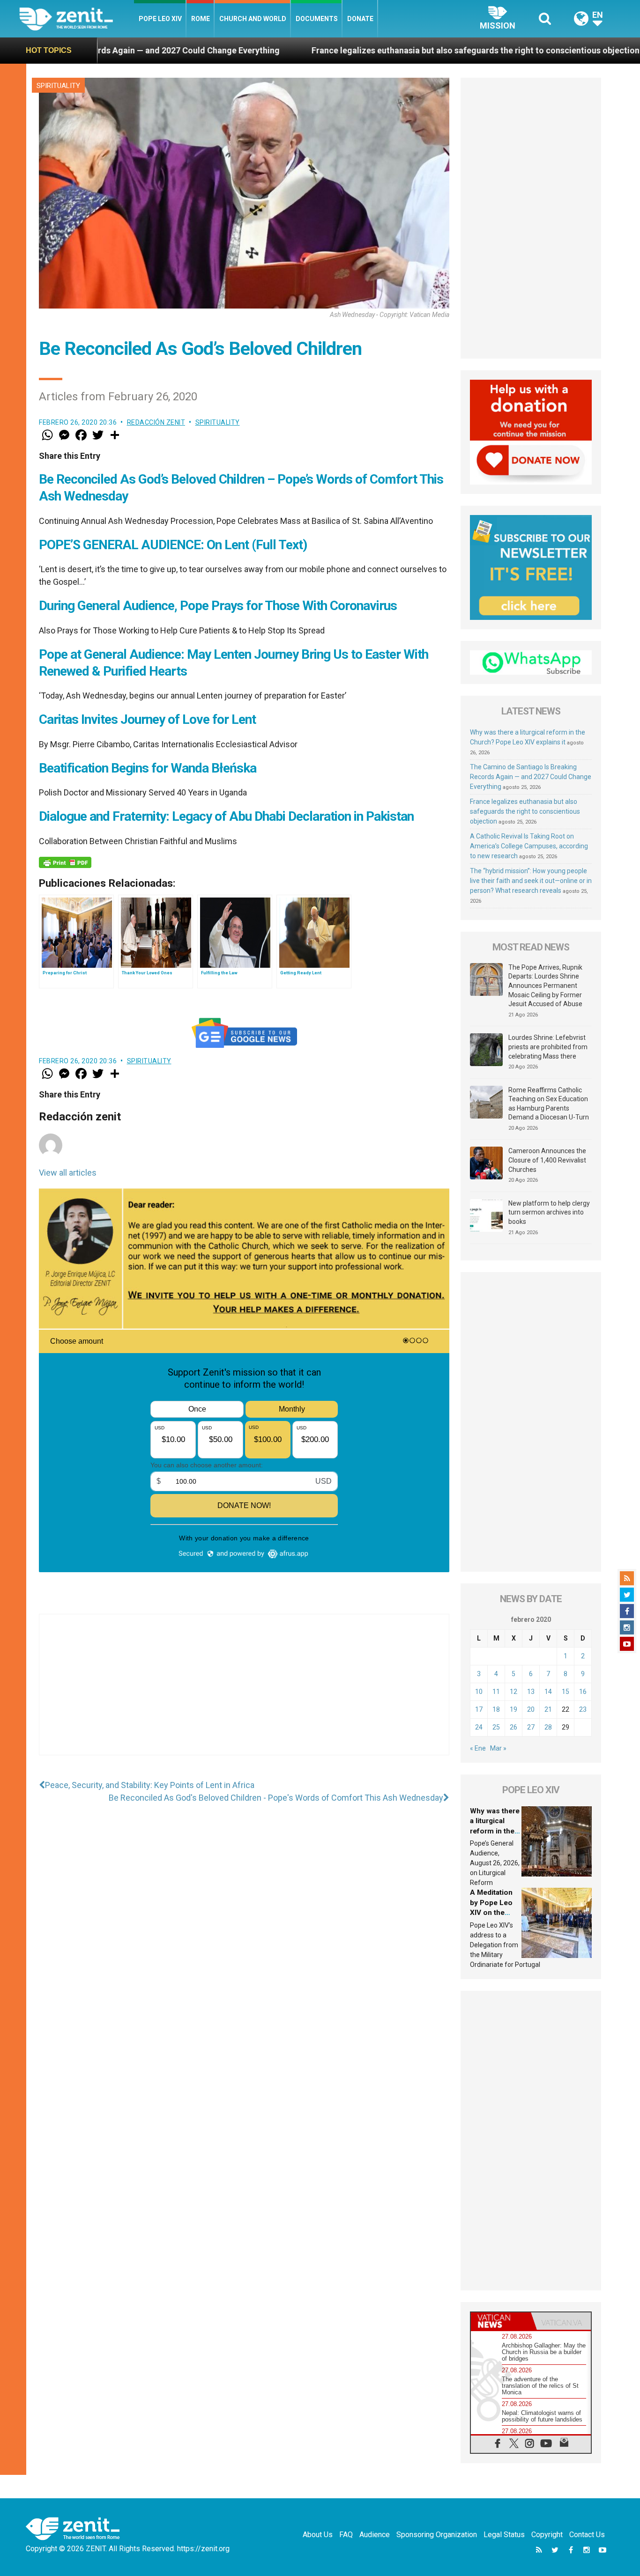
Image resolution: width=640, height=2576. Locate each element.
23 (583, 1709)
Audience (375, 2535)
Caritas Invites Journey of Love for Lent (147, 719)
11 (496, 1692)
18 (496, 1709)
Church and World (253, 19)
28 (548, 1727)
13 (531, 1692)
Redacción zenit (156, 422)
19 (513, 1709)
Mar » (498, 1748)
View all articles (68, 1173)
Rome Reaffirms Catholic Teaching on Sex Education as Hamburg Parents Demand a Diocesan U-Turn (549, 1104)
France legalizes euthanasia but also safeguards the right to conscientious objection (350, 50)
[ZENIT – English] (77, 18)
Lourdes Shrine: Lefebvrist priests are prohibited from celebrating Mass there (548, 1047)
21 (548, 1709)
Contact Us (587, 2535)
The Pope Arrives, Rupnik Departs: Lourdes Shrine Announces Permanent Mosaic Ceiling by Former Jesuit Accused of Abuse (545, 986)
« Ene (478, 1748)
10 (479, 1692)
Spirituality (58, 86)
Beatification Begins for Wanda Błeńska (148, 768)
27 (531, 1727)
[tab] (501, 2321)
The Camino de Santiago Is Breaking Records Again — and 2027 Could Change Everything (531, 777)
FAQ (346, 2535)
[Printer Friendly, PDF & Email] (65, 862)
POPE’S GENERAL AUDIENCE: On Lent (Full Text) (173, 545)
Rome (201, 19)
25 (496, 1727)
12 (513, 1692)
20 (531, 1709)
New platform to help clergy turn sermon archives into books (549, 1212)
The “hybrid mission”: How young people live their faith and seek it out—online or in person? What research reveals (531, 881)
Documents (317, 19)
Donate (360, 19)
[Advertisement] (244, 1694)
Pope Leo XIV (160, 19)
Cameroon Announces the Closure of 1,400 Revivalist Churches (547, 1160)
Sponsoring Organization (437, 2535)
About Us (318, 2535)
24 (479, 1727)
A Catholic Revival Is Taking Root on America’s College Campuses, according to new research (529, 846)
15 (566, 1692)
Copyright (547, 2535)
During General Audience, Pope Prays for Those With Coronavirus (218, 606)
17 (479, 1709)
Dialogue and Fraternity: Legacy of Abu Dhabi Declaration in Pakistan (226, 816)
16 (583, 1692)
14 (548, 1692)
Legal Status (504, 2535)
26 (513, 1727)
